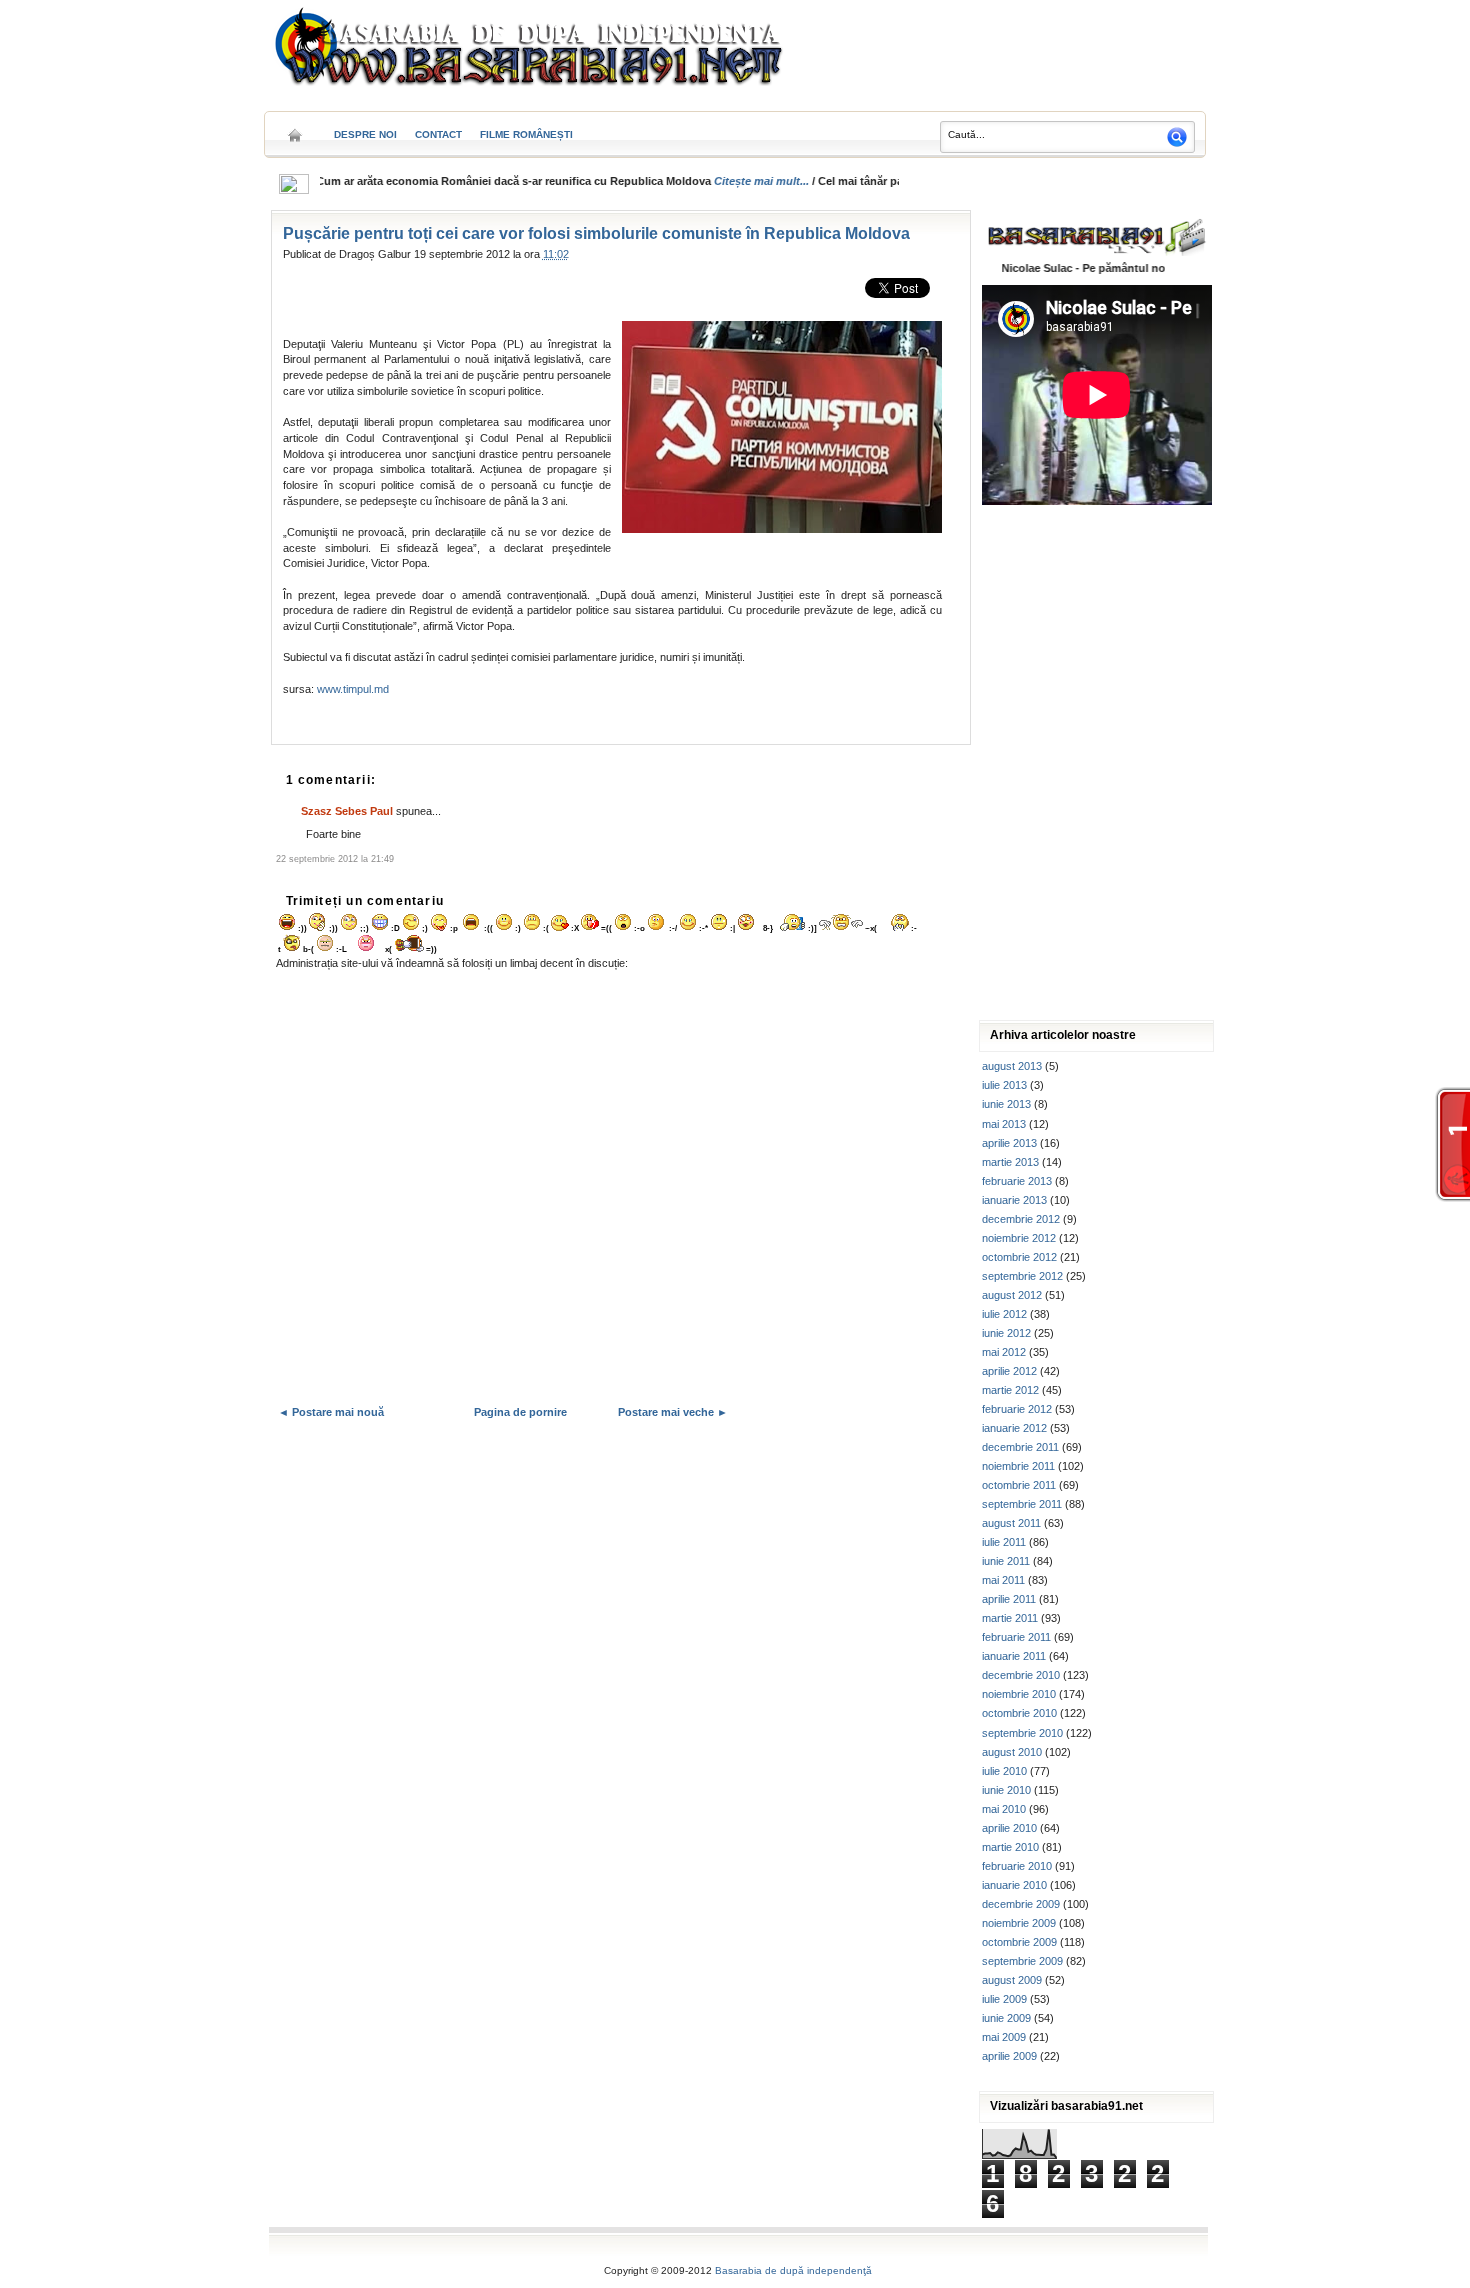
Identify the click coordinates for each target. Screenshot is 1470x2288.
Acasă (295, 128)
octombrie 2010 (1019, 1713)
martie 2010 (1010, 1847)
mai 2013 (1004, 1124)
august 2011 (1011, 1523)
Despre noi (365, 134)
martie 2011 (1010, 1618)
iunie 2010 (1006, 1790)
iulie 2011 (1004, 1542)
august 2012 (1012, 1295)
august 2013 (1012, 1066)
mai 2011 (1003, 1580)
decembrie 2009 (1021, 1904)
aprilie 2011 (1009, 1599)
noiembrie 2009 (1019, 1923)
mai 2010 (1004, 1809)
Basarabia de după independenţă (793, 2270)
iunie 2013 (1006, 1104)
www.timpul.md (353, 689)
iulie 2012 (1004, 1314)
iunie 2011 (1006, 1561)
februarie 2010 (1017, 1866)
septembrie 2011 (1022, 1504)
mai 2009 (1004, 2037)
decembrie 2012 (1021, 1219)
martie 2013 (1010, 1162)
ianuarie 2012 (1014, 1428)
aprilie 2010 (1009, 1828)
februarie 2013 (1017, 1181)
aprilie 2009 (1009, 2056)
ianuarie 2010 (1014, 1885)
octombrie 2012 (1019, 1257)
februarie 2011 (1016, 1637)
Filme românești (526, 134)
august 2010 (1012, 1752)
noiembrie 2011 (1018, 1466)
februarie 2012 (1017, 1409)
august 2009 (1012, 1980)
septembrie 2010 (1022, 1733)
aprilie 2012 (1009, 1371)
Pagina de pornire (520, 1412)
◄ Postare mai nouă (331, 1412)
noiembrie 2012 (1019, 1238)
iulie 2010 (1004, 1771)
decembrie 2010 (1021, 1675)
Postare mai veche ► (673, 1412)
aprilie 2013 (1009, 1143)
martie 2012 (1010, 1390)
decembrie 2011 (1020, 1447)
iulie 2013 (1004, 1085)
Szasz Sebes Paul (347, 811)
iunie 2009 (1006, 2018)
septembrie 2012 (1022, 1276)
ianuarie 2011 (1014, 1656)
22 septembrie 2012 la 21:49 (335, 859)
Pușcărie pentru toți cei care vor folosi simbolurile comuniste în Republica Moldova (596, 233)
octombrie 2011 (1019, 1485)
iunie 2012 (1006, 1333)
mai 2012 (1004, 1352)
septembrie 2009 (1022, 1961)
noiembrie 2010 (1019, 1694)
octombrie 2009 (1019, 1942)
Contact (438, 134)
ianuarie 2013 (1014, 1200)
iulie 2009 (1004, 1999)
